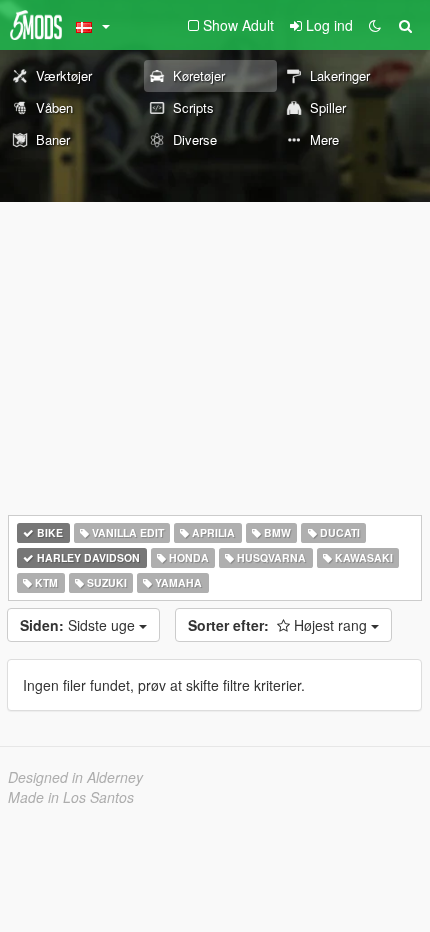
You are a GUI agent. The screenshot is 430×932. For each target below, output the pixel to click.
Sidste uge (79, 625)
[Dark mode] (375, 25)
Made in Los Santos (71, 797)
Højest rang (279, 625)
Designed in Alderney (75, 777)
